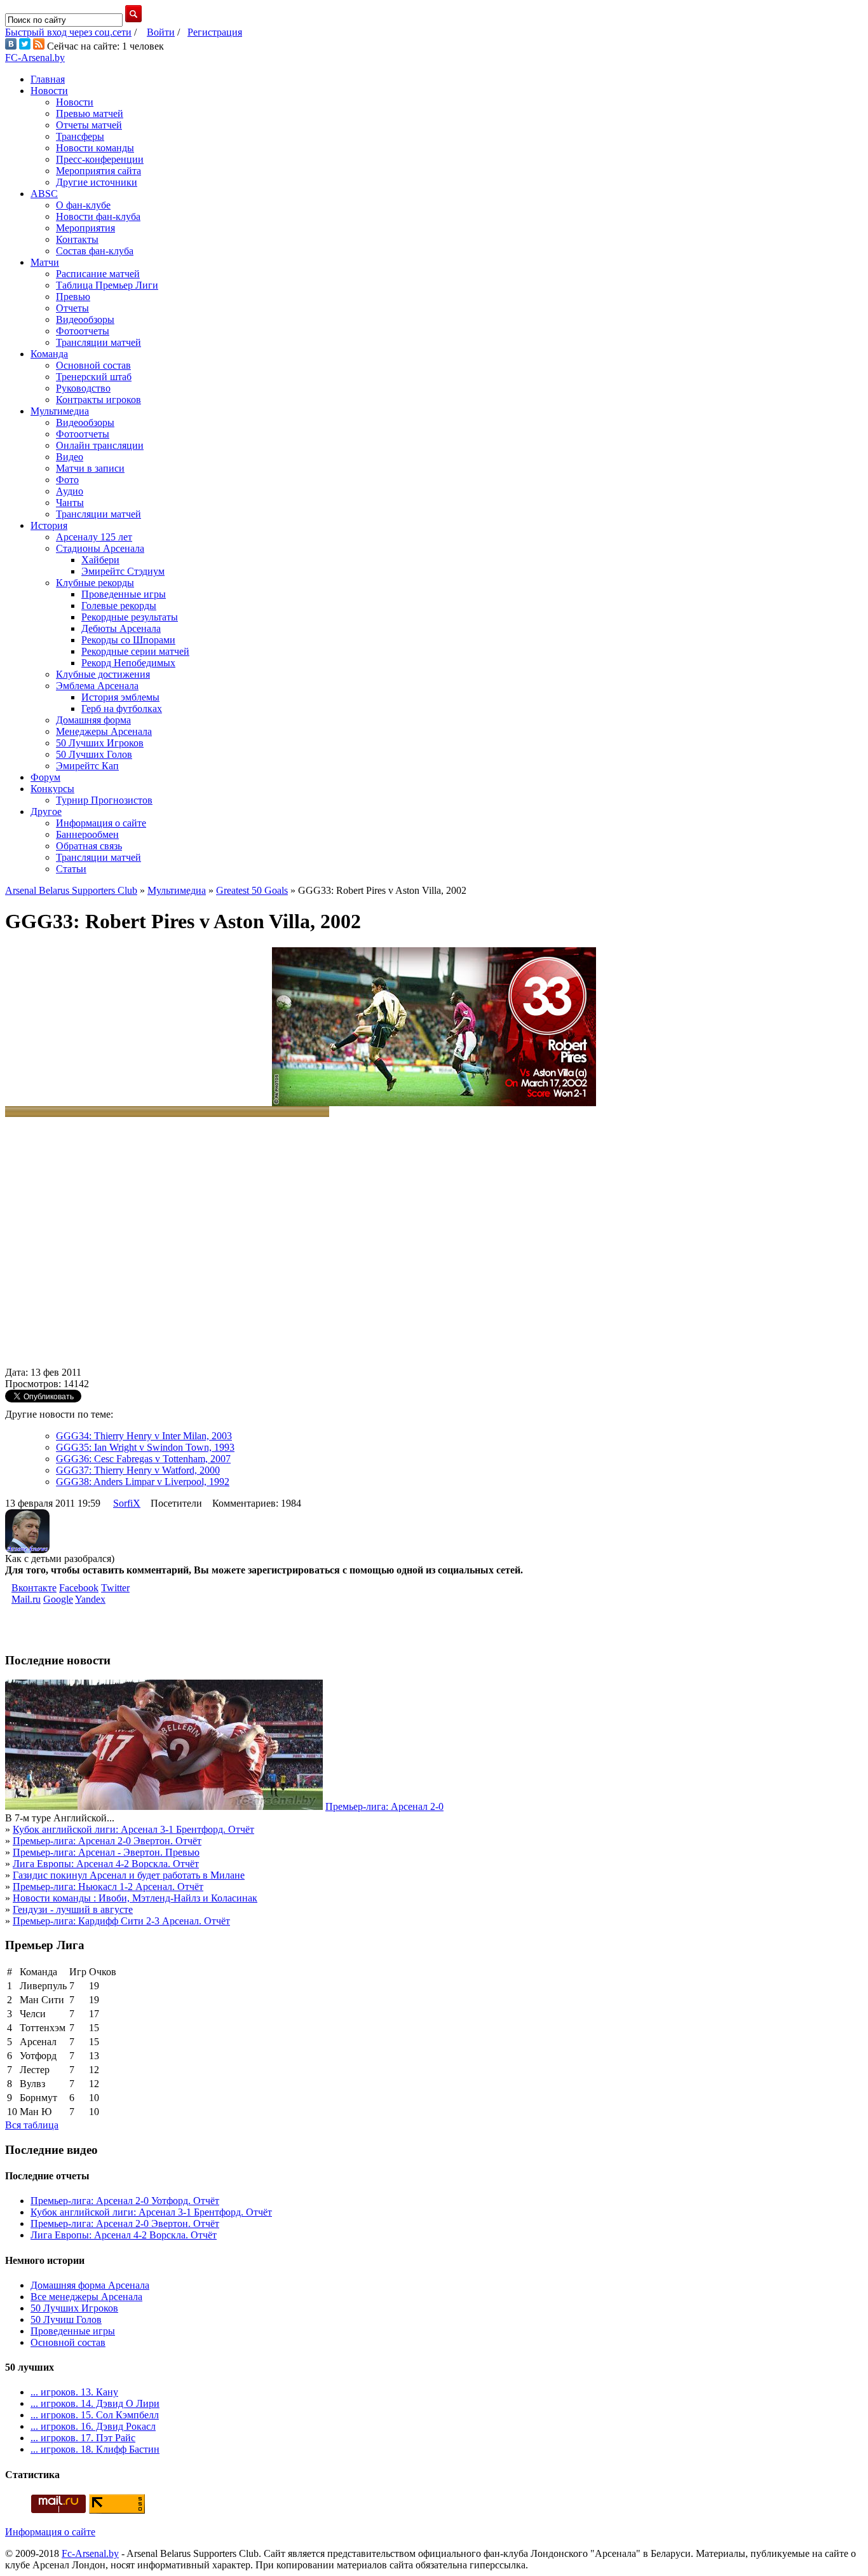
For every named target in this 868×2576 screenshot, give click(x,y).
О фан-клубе (83, 205)
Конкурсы (52, 789)
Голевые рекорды (119, 606)
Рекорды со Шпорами (128, 640)
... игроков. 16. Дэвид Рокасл (93, 2426)
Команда (49, 354)
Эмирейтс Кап (87, 766)
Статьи (71, 869)
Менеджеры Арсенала (104, 731)
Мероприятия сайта (98, 171)
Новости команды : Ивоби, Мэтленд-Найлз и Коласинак (135, 1898)
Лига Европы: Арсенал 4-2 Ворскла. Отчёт (106, 1864)
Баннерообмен (87, 834)
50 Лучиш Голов (66, 2319)
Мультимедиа (60, 411)
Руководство (83, 388)
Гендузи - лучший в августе (73, 1909)
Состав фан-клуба (95, 251)
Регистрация (215, 32)
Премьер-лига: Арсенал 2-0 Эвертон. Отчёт (107, 1841)
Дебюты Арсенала (121, 628)
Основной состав (93, 365)
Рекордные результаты (130, 617)
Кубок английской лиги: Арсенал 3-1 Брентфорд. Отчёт (133, 1829)
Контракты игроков (98, 400)
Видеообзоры (85, 319)
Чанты (70, 503)
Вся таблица (32, 2125)
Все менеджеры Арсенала (86, 2297)
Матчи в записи (90, 468)
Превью (73, 297)
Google (58, 1599)
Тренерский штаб (94, 377)
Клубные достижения (103, 674)
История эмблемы (120, 697)
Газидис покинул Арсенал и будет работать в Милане (129, 1875)
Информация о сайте (101, 823)
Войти (161, 32)
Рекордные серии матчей (135, 651)
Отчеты (72, 308)
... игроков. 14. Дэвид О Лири (95, 2403)
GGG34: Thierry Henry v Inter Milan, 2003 (144, 1436)
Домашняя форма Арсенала (90, 2285)
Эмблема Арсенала (97, 686)
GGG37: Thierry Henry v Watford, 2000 (138, 1470)
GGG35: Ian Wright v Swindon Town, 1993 (145, 1447)
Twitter (115, 1588)
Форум (45, 777)
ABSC (44, 194)
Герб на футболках (122, 709)
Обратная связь (89, 846)
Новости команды (95, 148)
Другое (46, 812)
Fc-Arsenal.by (90, 2553)
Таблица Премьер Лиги (107, 285)
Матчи (45, 262)
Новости (49, 91)
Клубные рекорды (95, 583)
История (49, 525)
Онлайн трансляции (100, 445)
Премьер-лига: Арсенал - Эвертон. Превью (106, 1852)
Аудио (70, 491)
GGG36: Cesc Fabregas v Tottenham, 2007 (143, 1459)
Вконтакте (34, 1588)
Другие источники (97, 182)
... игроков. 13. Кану (74, 2392)
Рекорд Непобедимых (128, 663)
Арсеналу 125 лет (94, 537)
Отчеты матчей (89, 125)
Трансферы (80, 136)
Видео (70, 457)
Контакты (77, 239)
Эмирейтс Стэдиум (123, 571)
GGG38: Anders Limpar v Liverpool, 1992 (143, 1482)
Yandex (90, 1599)
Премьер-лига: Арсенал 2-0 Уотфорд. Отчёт (125, 2201)
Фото (67, 480)
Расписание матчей (98, 274)
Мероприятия (85, 228)
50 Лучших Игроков (100, 743)
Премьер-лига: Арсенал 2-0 (384, 1806)
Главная (48, 79)
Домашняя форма (93, 720)
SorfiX (127, 1503)
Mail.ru (26, 1599)
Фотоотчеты (83, 331)
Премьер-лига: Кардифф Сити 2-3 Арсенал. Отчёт (121, 1921)
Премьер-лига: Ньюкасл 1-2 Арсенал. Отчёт (108, 1887)
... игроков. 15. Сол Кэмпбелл (95, 2415)
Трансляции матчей (98, 342)
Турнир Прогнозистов (104, 800)
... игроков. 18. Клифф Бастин (95, 2449)
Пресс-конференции (100, 159)
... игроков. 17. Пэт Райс (83, 2438)
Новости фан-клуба (98, 216)
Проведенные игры (124, 594)
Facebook (79, 1588)
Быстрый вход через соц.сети (68, 32)
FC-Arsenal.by (35, 58)
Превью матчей (90, 113)
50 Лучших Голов (94, 754)
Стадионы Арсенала (100, 548)
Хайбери (100, 560)
